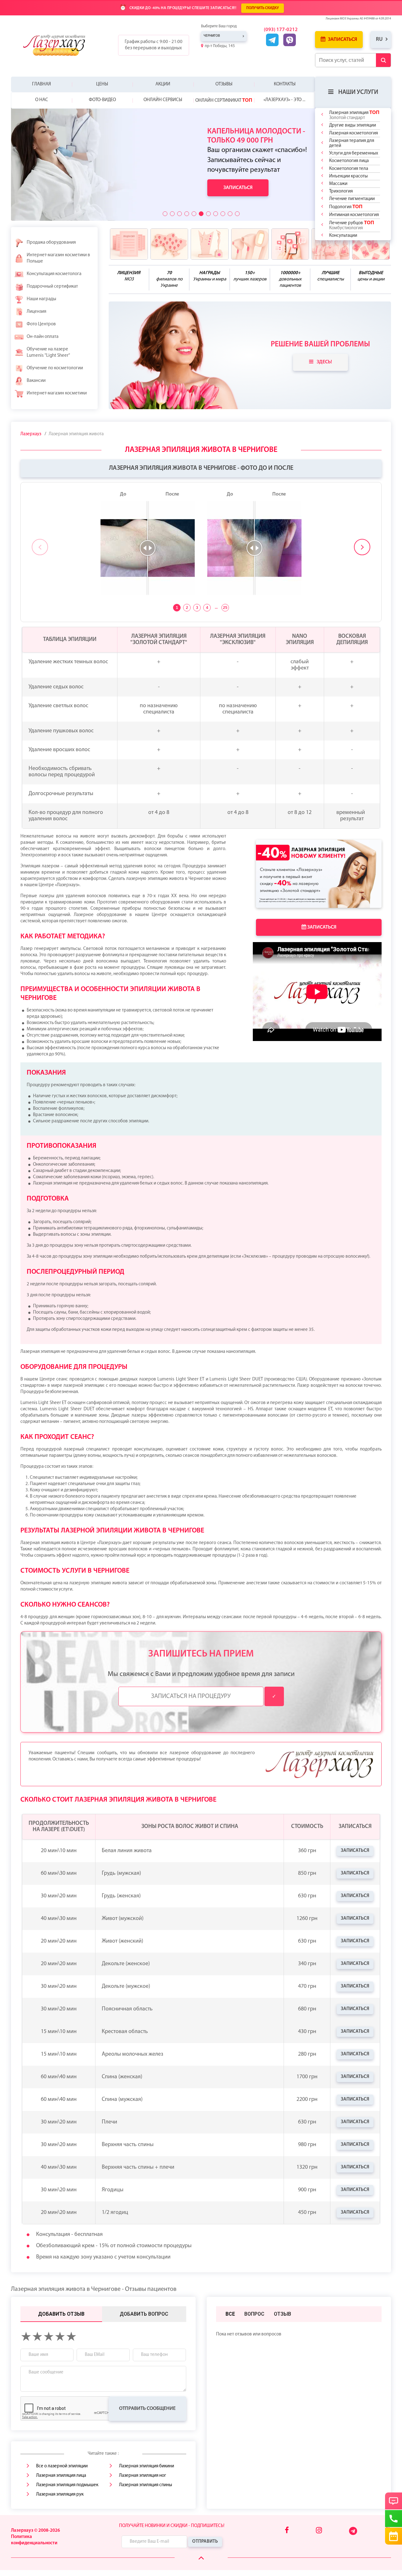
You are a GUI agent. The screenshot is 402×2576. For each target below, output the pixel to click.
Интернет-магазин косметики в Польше (58, 258)
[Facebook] (287, 2531)
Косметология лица (349, 161)
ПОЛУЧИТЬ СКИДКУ (263, 8)
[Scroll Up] (201, 2559)
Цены (102, 84)
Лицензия (36, 312)
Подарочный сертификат (52, 287)
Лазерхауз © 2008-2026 (35, 2531)
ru (379, 39)
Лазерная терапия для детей (352, 143)
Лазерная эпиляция (354, 115)
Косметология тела (349, 169)
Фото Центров (41, 324)
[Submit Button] (383, 60)
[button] (165, 214)
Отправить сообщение (147, 2409)
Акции (163, 84)
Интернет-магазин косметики (57, 393)
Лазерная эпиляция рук (60, 2495)
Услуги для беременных (354, 153)
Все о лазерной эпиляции (62, 2466)
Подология (346, 207)
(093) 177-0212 (281, 30)
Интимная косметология (354, 215)
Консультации (343, 236)
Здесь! (324, 362)
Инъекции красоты (348, 176)
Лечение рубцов (352, 225)
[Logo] (59, 45)
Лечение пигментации (352, 199)
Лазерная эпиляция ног (143, 2476)
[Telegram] (353, 2534)
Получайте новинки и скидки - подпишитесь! (172, 2526)
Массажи (338, 184)
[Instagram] (319, 2531)
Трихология (341, 191)
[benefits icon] (129, 244)
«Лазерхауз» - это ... (284, 100)
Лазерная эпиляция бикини (147, 2466)
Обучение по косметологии (55, 368)
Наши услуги (358, 92)
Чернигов (212, 36)
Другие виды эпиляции (353, 125)
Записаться (342, 40)
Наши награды (41, 299)
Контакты (285, 84)
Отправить (205, 2542)
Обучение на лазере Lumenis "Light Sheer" (48, 353)
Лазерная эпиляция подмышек (67, 2485)
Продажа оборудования (51, 243)
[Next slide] (362, 547)
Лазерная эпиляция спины (146, 2485)
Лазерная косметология (353, 133)
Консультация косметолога (54, 274)
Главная (41, 84)
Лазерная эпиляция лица (61, 2476)
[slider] (148, 548)
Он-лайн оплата (43, 337)
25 (225, 608)
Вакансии (36, 381)
